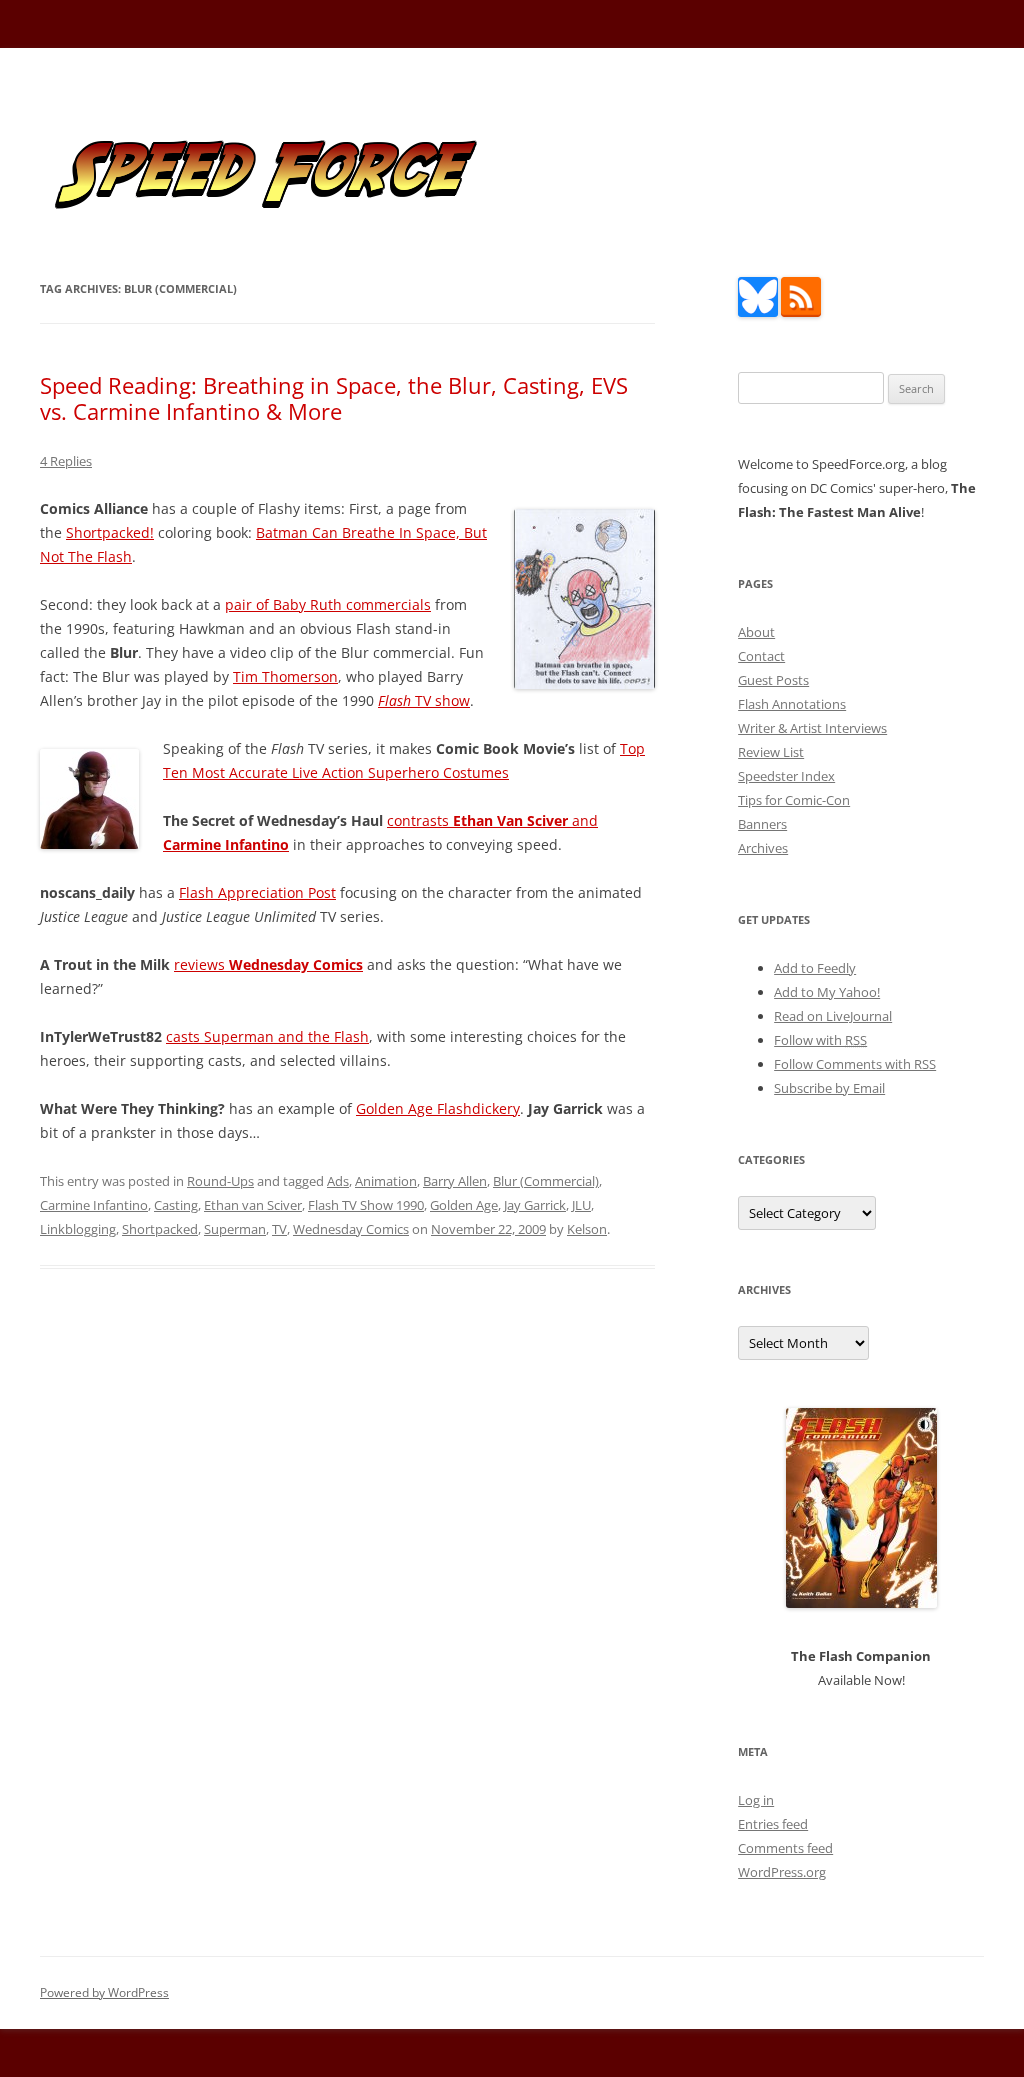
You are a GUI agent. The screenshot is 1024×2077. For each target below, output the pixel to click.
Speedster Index (786, 776)
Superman (235, 1229)
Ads (338, 1181)
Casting (176, 1205)
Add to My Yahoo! (827, 992)
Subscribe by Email (829, 1088)
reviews (268, 964)
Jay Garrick (535, 1205)
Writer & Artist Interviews (812, 728)
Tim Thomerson (285, 676)
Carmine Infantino (94, 1205)
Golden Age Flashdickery (438, 1108)
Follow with (820, 1040)
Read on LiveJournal (833, 1016)
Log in (756, 1800)
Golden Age (464, 1205)
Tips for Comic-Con (794, 800)
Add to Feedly (815, 968)
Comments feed (785, 1848)
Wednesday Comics (351, 1229)
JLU (581, 1205)
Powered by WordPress (104, 1992)
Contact (761, 656)
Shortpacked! (110, 532)
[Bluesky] (758, 312)
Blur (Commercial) (546, 1181)
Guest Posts (773, 680)
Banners (762, 824)
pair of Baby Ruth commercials (328, 604)
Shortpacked (160, 1229)
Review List (771, 752)
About (756, 632)
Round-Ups (220, 1181)
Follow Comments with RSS (855, 1064)
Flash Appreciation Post (257, 892)
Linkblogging (78, 1229)
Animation (386, 1181)
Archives (763, 848)
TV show (424, 700)
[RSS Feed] (801, 312)
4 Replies (66, 461)
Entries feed (773, 1824)
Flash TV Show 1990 (366, 1205)
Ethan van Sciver (253, 1205)
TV (279, 1229)
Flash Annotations (792, 704)
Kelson (587, 1229)
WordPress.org (782, 1872)
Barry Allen (455, 1181)
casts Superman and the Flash (267, 1036)
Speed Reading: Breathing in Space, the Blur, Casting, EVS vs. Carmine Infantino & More (334, 398)
